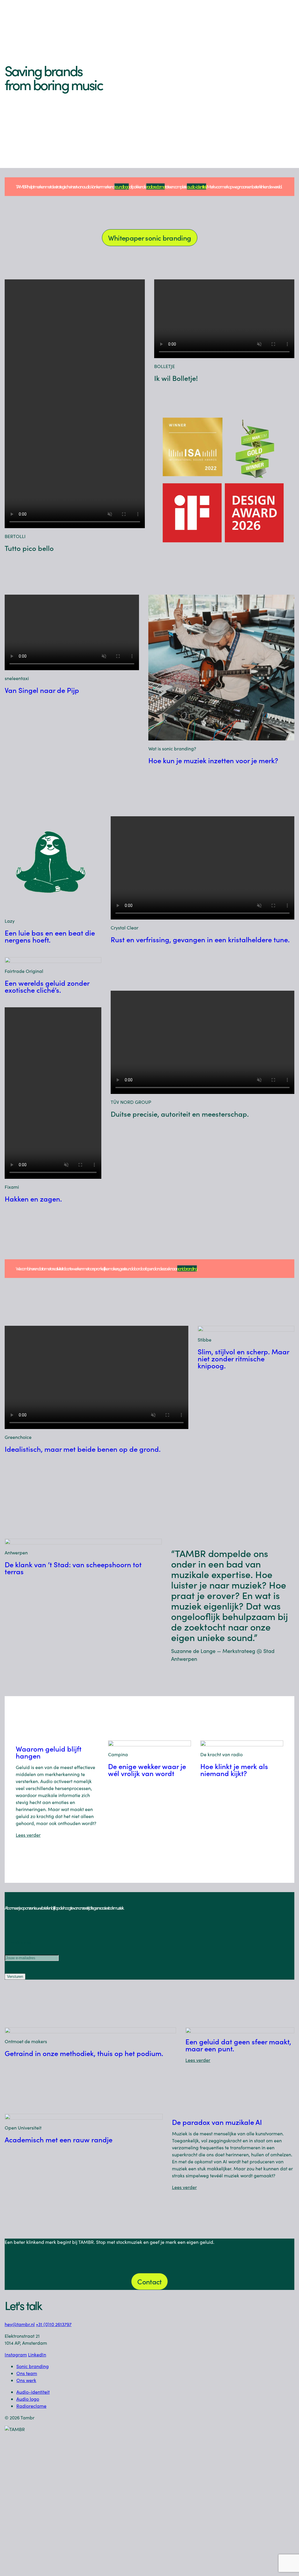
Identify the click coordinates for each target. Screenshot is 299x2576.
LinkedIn (37, 2355)
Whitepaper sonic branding (150, 238)
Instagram (16, 2355)
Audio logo (28, 2399)
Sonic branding (33, 2366)
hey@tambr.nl (20, 2324)
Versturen (15, 1977)
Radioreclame (31, 2406)
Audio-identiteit (33, 2392)
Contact (149, 2281)
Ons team (27, 2373)
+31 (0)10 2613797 (54, 2324)
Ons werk (26, 2380)
